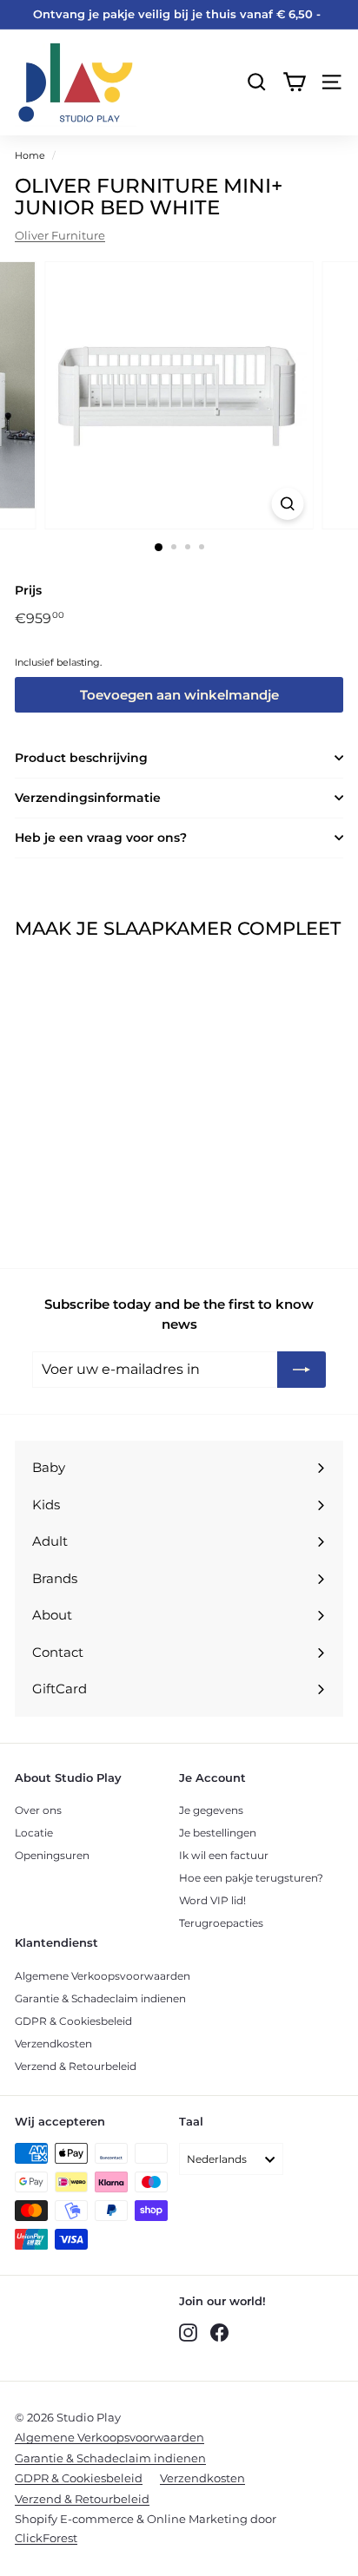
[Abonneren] (302, 1370)
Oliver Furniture (60, 235)
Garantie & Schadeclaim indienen (100, 1998)
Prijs (28, 590)
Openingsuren (52, 1855)
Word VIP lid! (212, 1900)
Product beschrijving (81, 758)
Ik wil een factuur (224, 1855)
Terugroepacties (221, 1923)
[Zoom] (288, 504)
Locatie (34, 1833)
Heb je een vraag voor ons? (101, 838)
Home (30, 155)
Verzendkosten (53, 2044)
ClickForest (46, 2538)
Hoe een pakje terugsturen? (251, 1878)
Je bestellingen (218, 1833)
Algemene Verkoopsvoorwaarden (103, 1976)
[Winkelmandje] (294, 82)
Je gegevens (211, 1810)
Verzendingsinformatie (88, 798)
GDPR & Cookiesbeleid (73, 2021)
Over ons (38, 1810)
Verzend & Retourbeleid (76, 2066)
